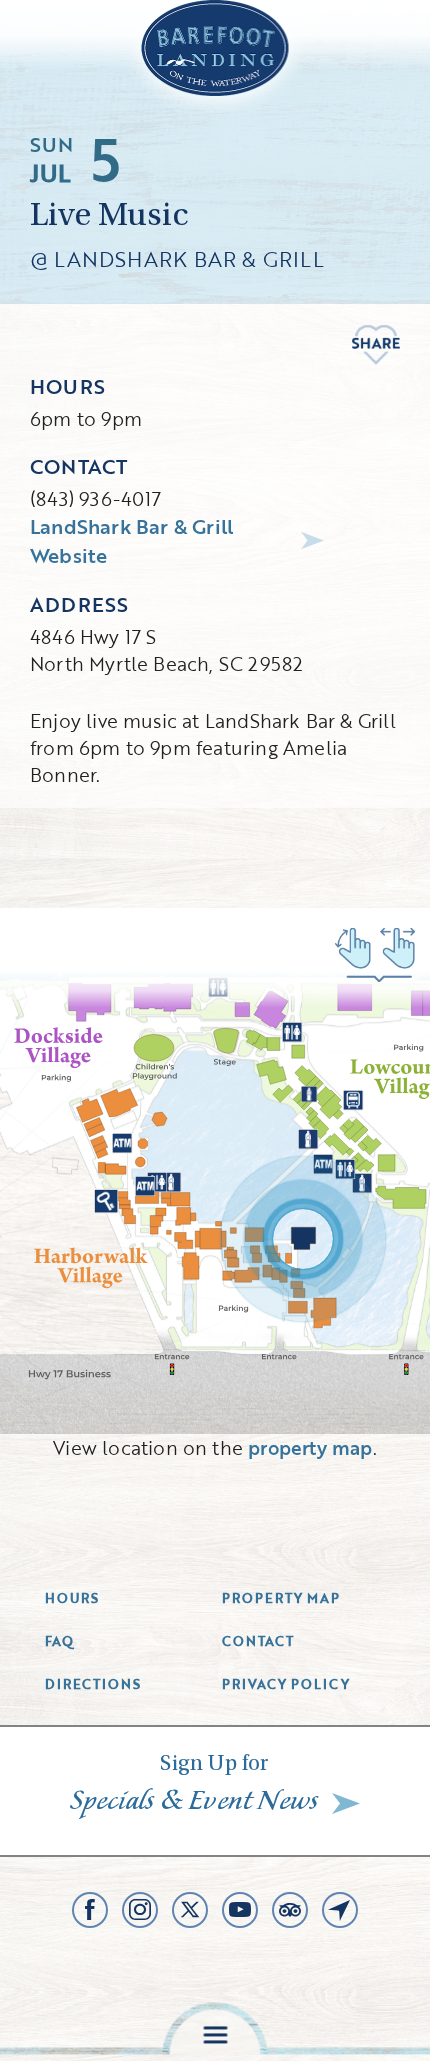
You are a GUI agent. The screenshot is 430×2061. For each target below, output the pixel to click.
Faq (59, 1641)
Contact (258, 1641)
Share (376, 345)
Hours (72, 1598)
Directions (93, 1684)
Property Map (281, 1598)
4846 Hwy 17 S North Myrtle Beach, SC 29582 (166, 650)
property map (310, 1447)
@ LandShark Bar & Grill (177, 258)
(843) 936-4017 (96, 498)
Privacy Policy (286, 1684)
